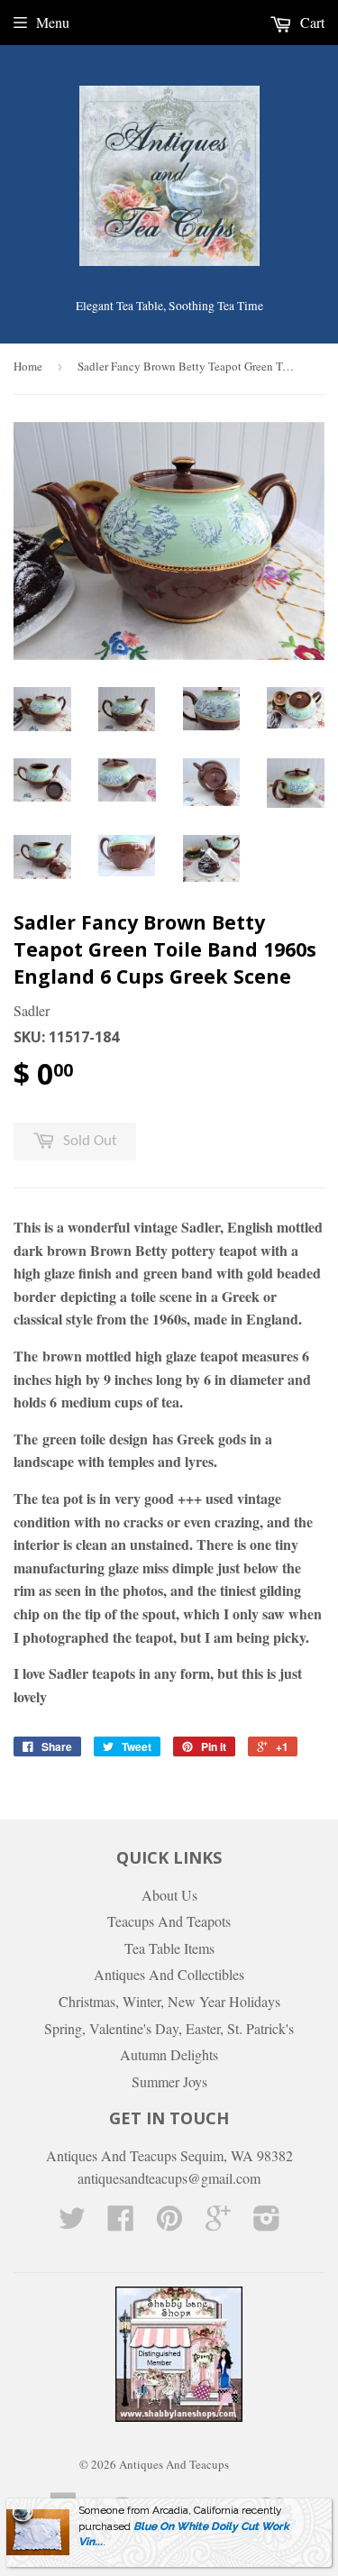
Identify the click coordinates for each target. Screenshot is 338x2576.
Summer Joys (169, 2081)
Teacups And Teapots (169, 1921)
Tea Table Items (169, 1948)
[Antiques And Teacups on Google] (218, 2223)
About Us (169, 1895)
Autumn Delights (169, 2054)
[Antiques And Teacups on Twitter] (72, 2223)
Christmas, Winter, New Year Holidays (169, 2001)
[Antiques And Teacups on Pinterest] (169, 2223)
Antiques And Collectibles (169, 1974)
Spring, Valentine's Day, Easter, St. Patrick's (169, 2028)
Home (28, 366)
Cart (311, 22)
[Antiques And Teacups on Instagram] (267, 2223)
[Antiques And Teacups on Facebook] (121, 2223)
